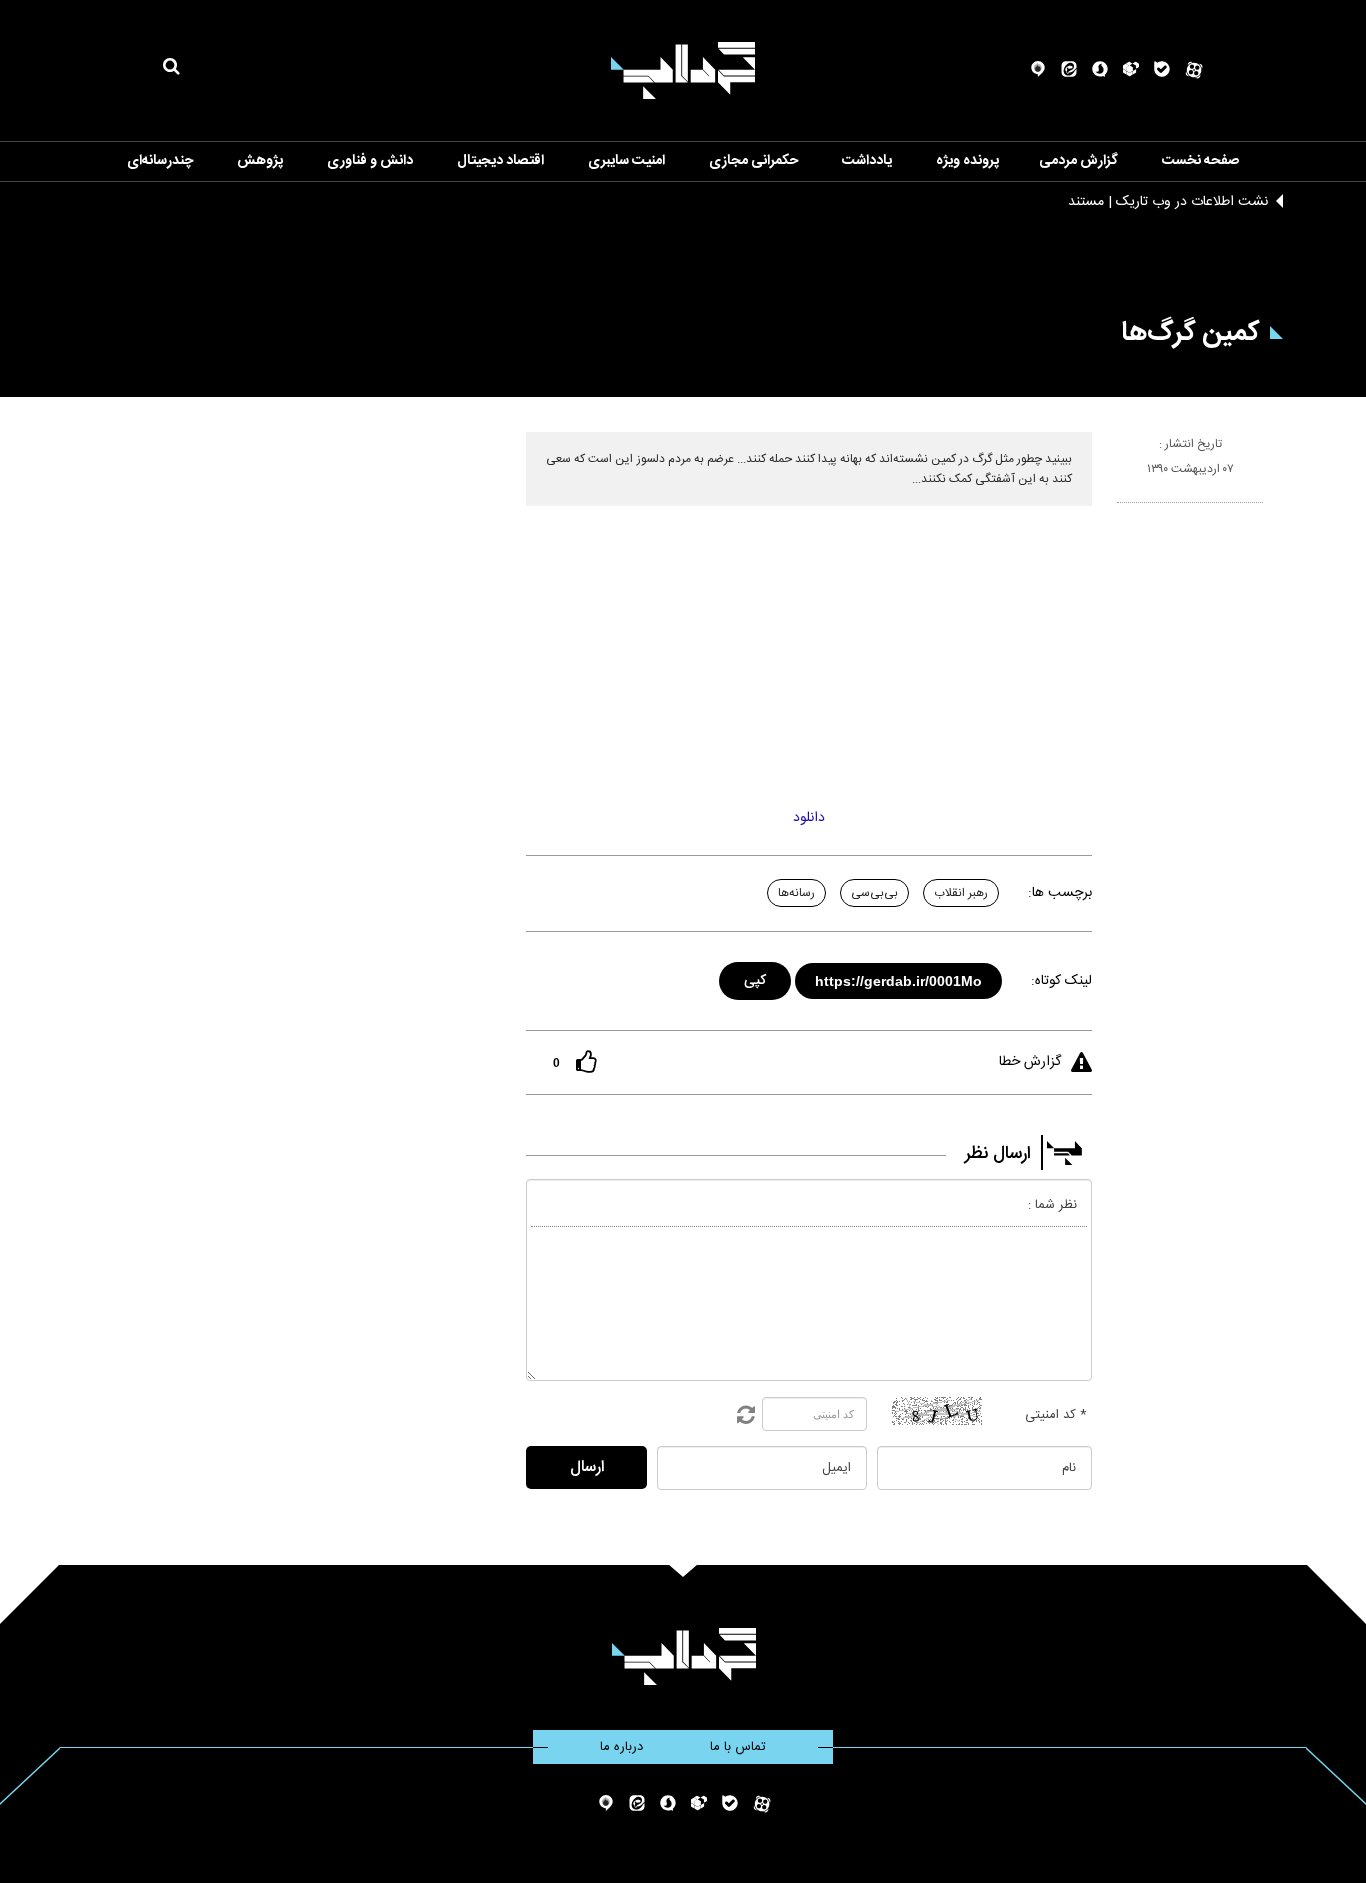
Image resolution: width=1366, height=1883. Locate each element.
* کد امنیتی (1056, 1415)
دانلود (809, 818)
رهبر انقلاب (961, 893)
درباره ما (621, 1747)
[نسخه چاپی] (1125, 511)
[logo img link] (683, 70)
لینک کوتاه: (1061, 981)
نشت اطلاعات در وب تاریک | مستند (1168, 202)
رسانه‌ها (796, 893)
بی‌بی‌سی (874, 893)
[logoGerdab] (683, 1656)
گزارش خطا (1030, 1062)
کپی (756, 977)
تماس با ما (738, 1747)
